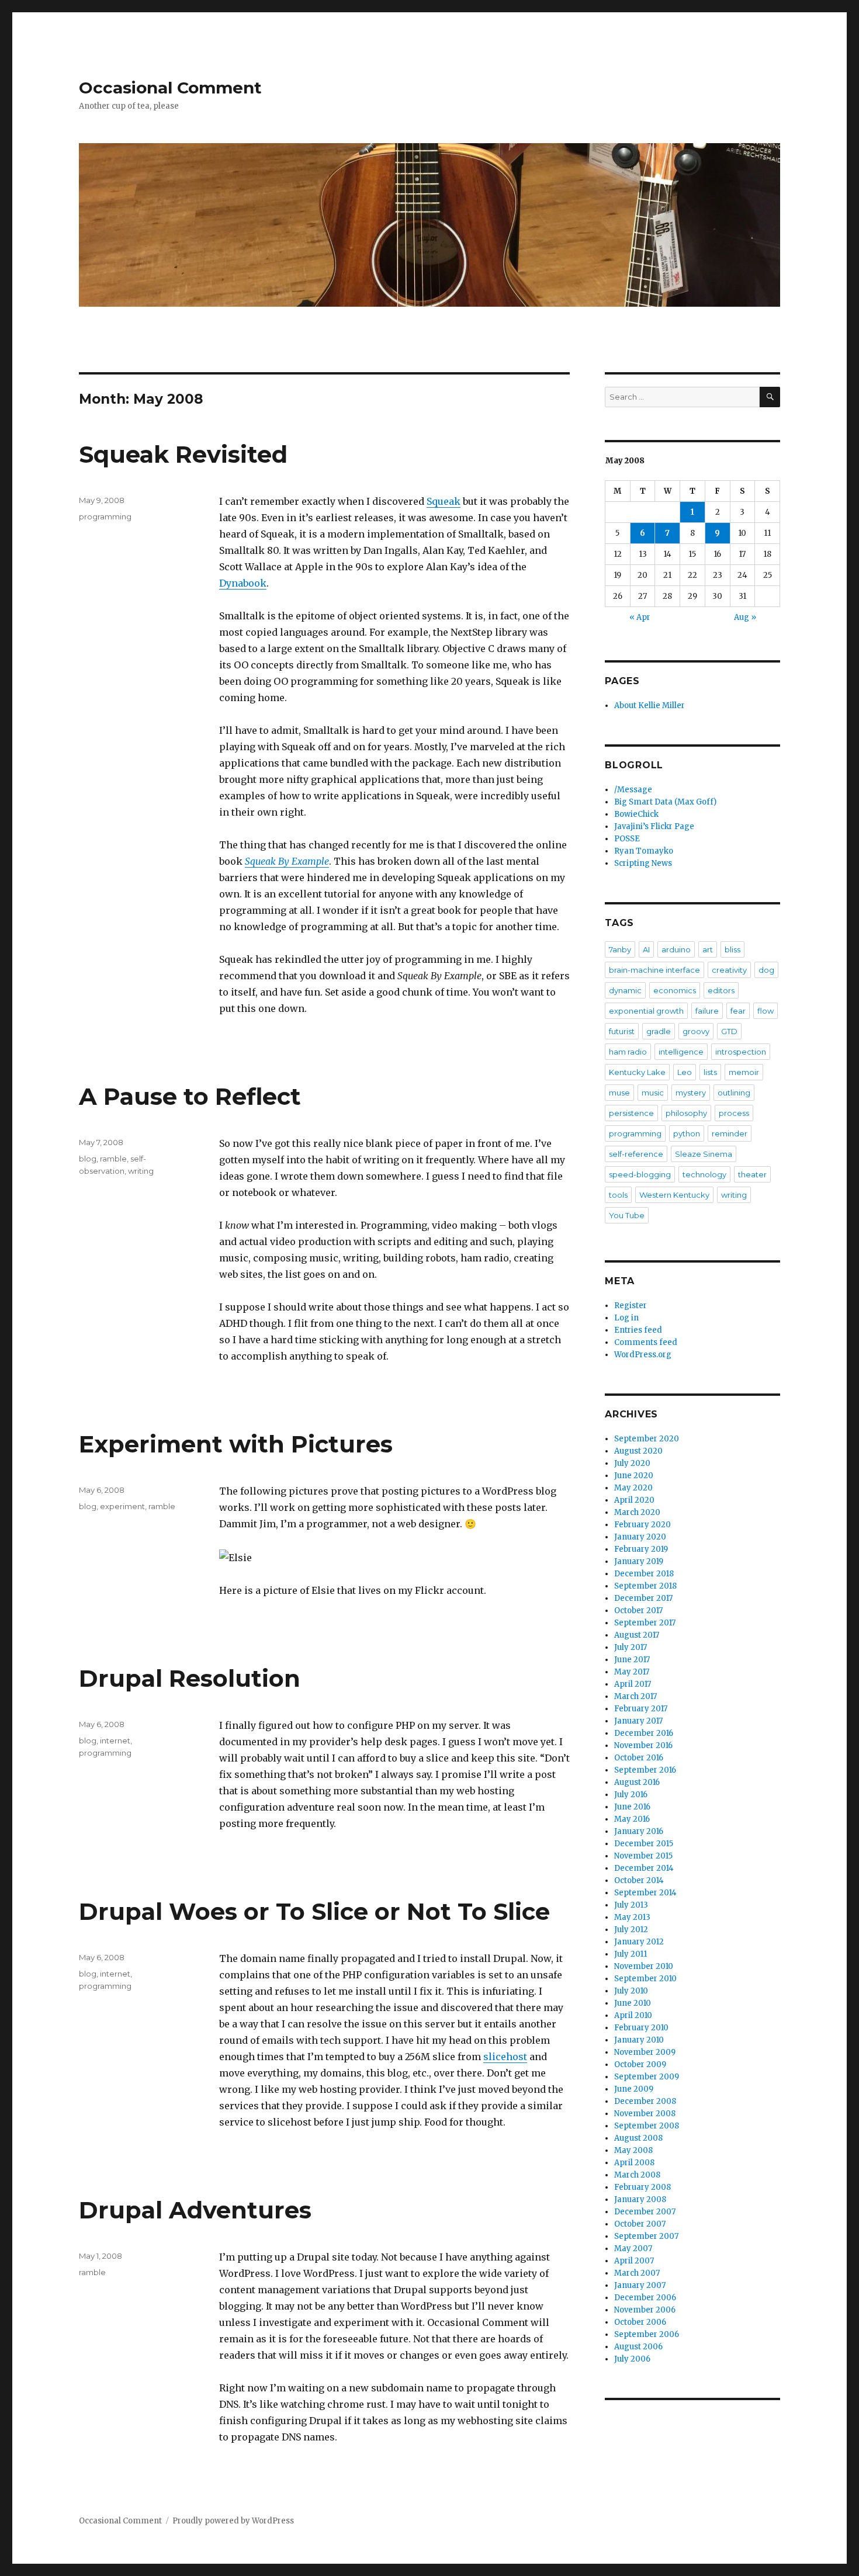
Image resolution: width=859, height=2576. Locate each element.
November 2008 (645, 2114)
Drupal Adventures (195, 2210)
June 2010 (633, 2003)
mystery (691, 1093)
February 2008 (642, 2187)
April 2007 (634, 2261)
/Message (633, 790)
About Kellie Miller (650, 705)
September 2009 (647, 2077)
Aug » (745, 617)
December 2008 (645, 2101)
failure (707, 1011)
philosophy (686, 1113)
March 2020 (637, 1512)
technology (704, 1174)
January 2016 (639, 1831)
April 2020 (634, 1500)
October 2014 (639, 1880)
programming (105, 516)
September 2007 (646, 2236)
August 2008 (638, 2138)
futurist (622, 1031)
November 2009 (645, 2052)
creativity (729, 970)
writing (141, 1171)
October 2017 (638, 1611)
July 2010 (631, 1991)
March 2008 (637, 2175)
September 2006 (647, 2334)
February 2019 (641, 1549)
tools (618, 1195)
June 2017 (632, 1660)
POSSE (627, 839)
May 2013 (632, 1917)
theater (752, 1174)
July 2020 (632, 1463)
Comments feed (646, 1342)
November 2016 (643, 1745)
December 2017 (643, 1598)
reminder (730, 1133)
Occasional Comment (170, 88)
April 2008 (634, 2163)
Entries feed (638, 1330)
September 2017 (645, 1623)
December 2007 (645, 2212)
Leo (685, 1072)
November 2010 (644, 1966)
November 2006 (645, 2310)
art (708, 949)
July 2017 (631, 1647)
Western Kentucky (674, 1195)
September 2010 (645, 1979)
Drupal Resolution (190, 1678)
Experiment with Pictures (236, 1444)
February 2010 (641, 2028)
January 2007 (640, 2285)
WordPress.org (643, 1355)
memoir (744, 1072)
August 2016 (637, 1782)
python (687, 1133)
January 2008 (640, 2199)
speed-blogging (640, 1174)
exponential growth (646, 1011)
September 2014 (645, 1893)
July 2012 (631, 1930)
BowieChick (636, 814)
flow (766, 1011)
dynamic (625, 990)
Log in (626, 1318)
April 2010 (633, 2015)
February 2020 (642, 1525)
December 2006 (645, 2298)
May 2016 (632, 1819)
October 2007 (640, 2224)
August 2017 (637, 1635)
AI (646, 949)
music (653, 1093)
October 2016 (639, 1758)
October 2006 (640, 2322)
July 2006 (632, 2359)
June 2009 (634, 2089)
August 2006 (638, 2347)
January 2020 (640, 1537)
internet (115, 1741)
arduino (676, 949)
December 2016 (644, 1733)
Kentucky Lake (637, 1072)
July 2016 (631, 1795)
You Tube (627, 1215)
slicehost (505, 2057)
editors (721, 990)
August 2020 (638, 1451)
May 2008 (633, 2150)
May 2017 (632, 1672)
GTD (729, 1031)
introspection (741, 1052)
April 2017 (633, 1684)
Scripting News (643, 863)
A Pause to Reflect (190, 1096)
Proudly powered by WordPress (233, 2521)
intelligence (681, 1052)
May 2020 (633, 1488)
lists (710, 1072)
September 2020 (647, 1439)
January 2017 (638, 1721)
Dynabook (243, 583)
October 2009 (640, 2064)
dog (766, 970)
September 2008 (647, 2126)
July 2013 (631, 1905)
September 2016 (645, 1770)
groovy (696, 1031)
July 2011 (631, 1954)
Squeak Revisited (183, 454)
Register (631, 1306)
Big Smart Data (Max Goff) (665, 802)
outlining (734, 1093)
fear (738, 1011)
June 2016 (632, 1807)
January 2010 (639, 2040)
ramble (113, 1159)
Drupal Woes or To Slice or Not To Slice (314, 1911)
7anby (620, 949)
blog (88, 1159)
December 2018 (644, 1574)
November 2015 (643, 1856)
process (734, 1113)
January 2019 (639, 1561)
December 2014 (644, 1868)
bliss (732, 949)
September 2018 (645, 1586)
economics (675, 990)
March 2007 (637, 2273)
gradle (659, 1031)
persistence (631, 1113)
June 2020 (634, 1476)
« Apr (640, 617)
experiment (122, 1506)
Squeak (444, 501)
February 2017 (641, 1709)
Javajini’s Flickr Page (654, 826)
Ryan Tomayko (644, 851)
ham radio (628, 1052)
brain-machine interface (654, 970)
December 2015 (644, 1844)
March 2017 (635, 1696)
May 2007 (633, 2249)
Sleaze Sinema (704, 1154)
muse (619, 1093)
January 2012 (639, 1942)
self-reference (636, 1154)
